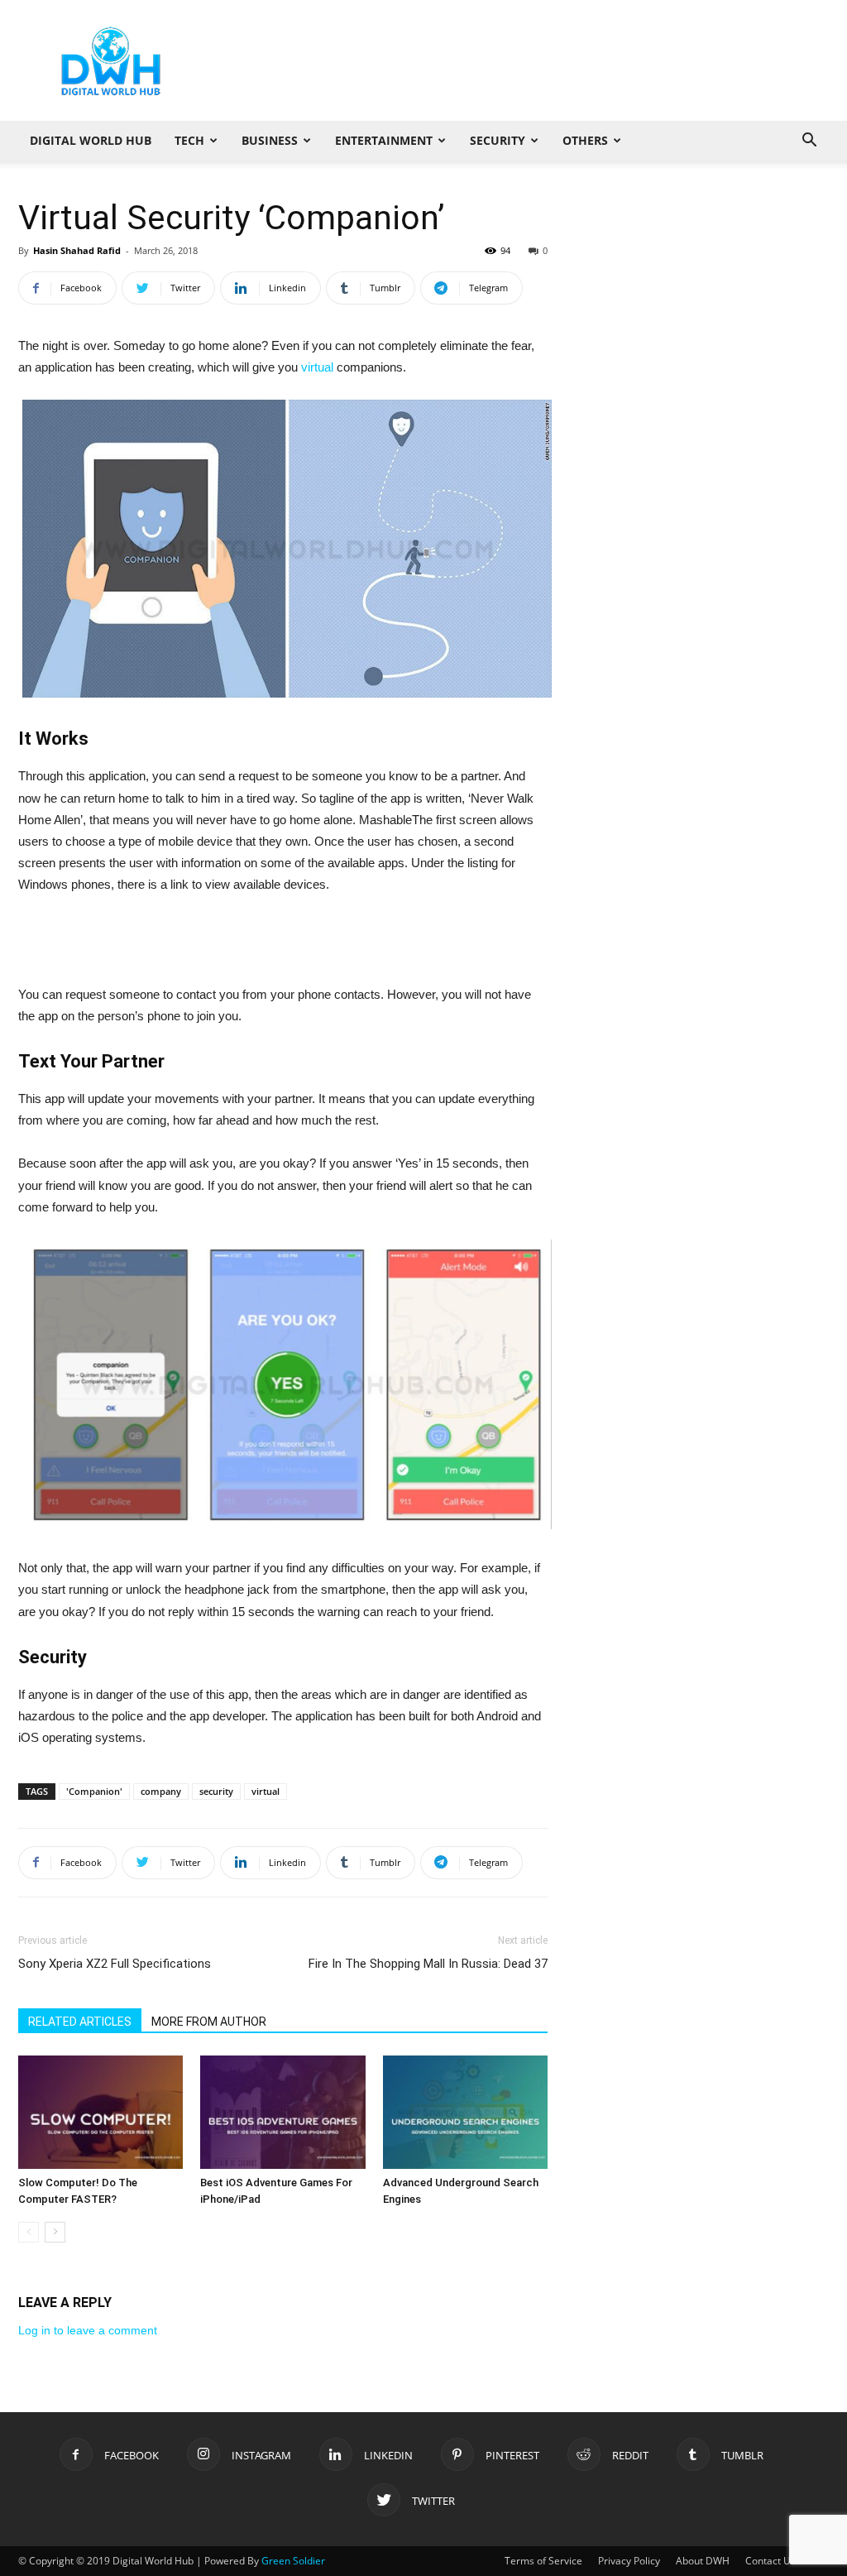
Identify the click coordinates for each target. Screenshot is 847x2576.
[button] (809, 142)
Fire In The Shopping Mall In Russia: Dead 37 (428, 1964)
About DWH (703, 2561)
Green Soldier (293, 2561)
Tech (189, 140)
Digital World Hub (91, 140)
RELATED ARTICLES (80, 2022)
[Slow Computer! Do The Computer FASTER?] (100, 2112)
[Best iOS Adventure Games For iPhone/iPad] (282, 2112)
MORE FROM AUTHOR (209, 2022)
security (216, 1791)
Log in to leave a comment (88, 2330)
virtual (317, 367)
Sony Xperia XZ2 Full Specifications (115, 1964)
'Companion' (94, 1791)
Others (585, 140)
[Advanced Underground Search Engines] (465, 2112)
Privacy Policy (629, 2561)
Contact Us (770, 2561)
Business (270, 140)
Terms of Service (543, 2561)
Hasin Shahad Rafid (77, 250)
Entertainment (384, 140)
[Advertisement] (528, 60)
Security (498, 140)
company (161, 1791)
